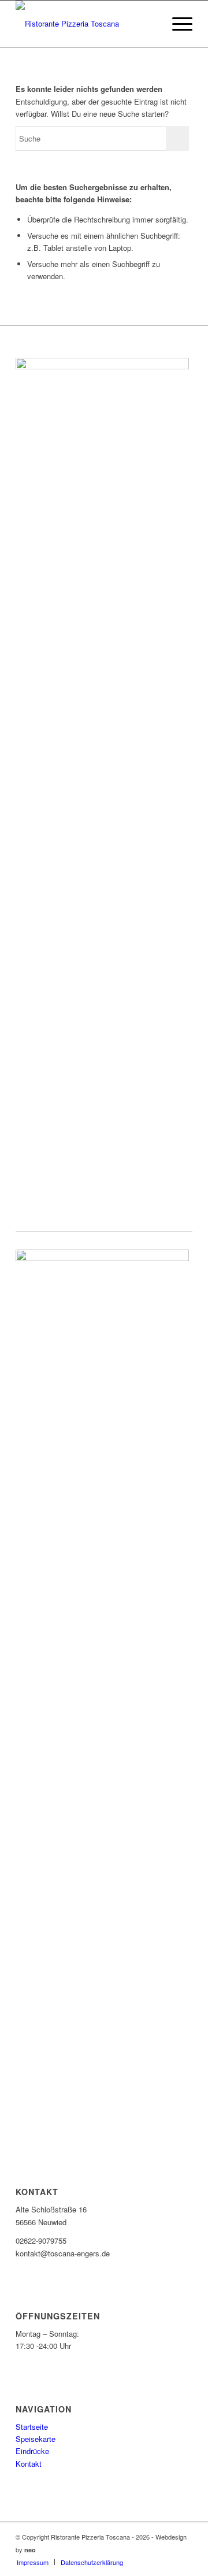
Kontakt (29, 2464)
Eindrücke (32, 2451)
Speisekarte (36, 2439)
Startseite (32, 2427)
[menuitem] (33, 2562)
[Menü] (177, 24)
